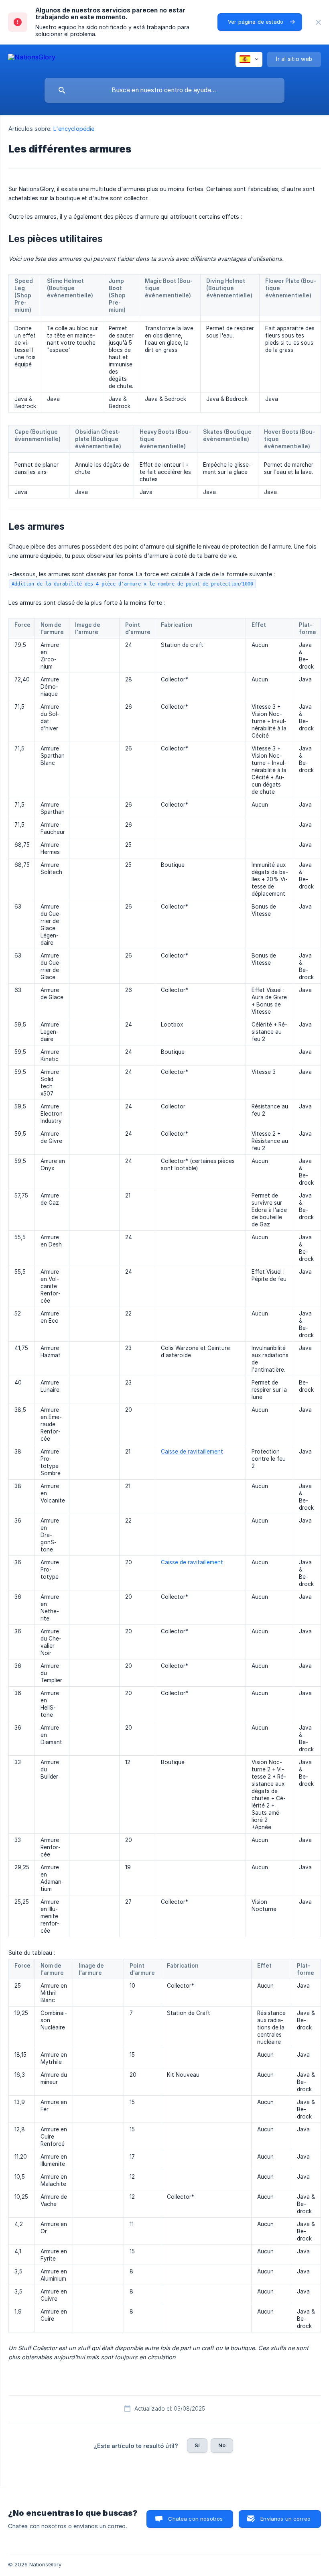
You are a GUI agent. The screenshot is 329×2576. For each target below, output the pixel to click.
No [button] (222, 2445)
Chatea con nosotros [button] (195, 2519)
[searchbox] (164, 90)
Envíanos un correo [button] (285, 2519)
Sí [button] (197, 2445)
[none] (318, 22)
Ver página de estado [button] (256, 22)
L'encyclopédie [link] (74, 129)
